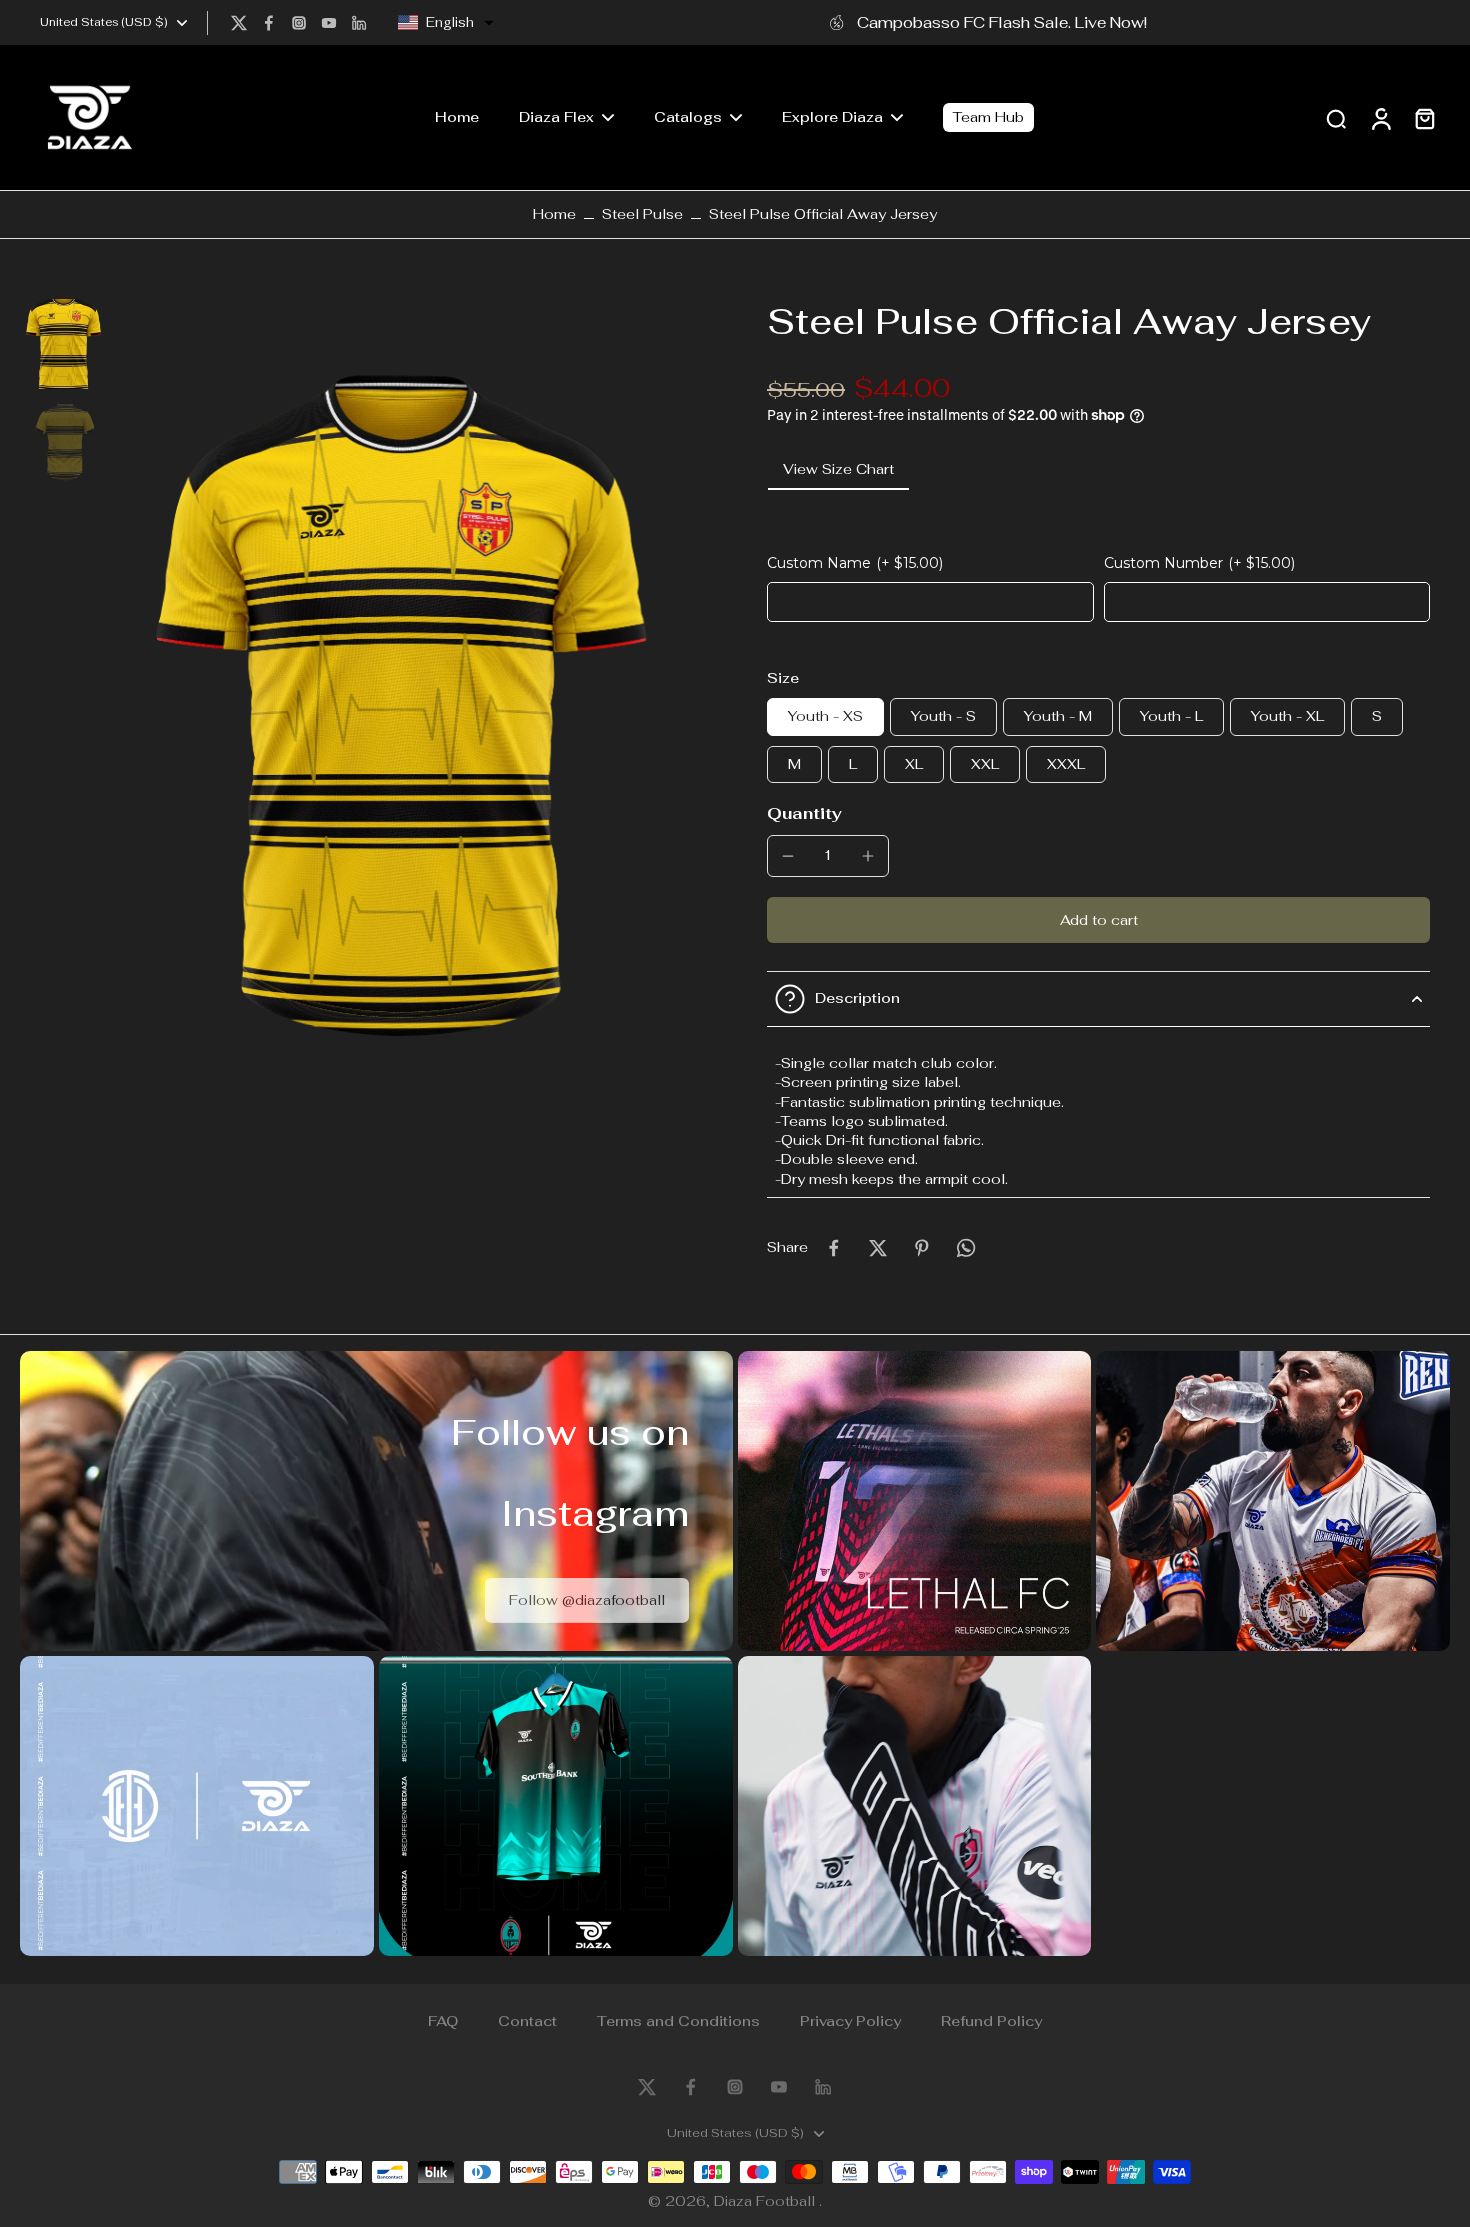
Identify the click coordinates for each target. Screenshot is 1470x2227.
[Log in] (1380, 117)
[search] (1336, 118)
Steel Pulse (642, 214)
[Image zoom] (410, 705)
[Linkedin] (359, 23)
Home (554, 214)
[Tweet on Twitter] (878, 1248)
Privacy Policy (850, 2021)
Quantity (804, 813)
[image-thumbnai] (65, 344)
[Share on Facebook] (834, 1248)
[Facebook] (269, 23)
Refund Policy (991, 2021)
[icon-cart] (1424, 118)
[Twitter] (239, 23)
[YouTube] (329, 23)
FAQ (443, 2021)
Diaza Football (766, 2201)
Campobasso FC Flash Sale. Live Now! (1002, 22)
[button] (446, 23)
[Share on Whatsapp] (966, 1248)
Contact (527, 2021)
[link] (587, 1600)
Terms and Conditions (678, 2021)
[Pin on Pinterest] (922, 1248)
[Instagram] (299, 23)
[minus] (788, 856)
